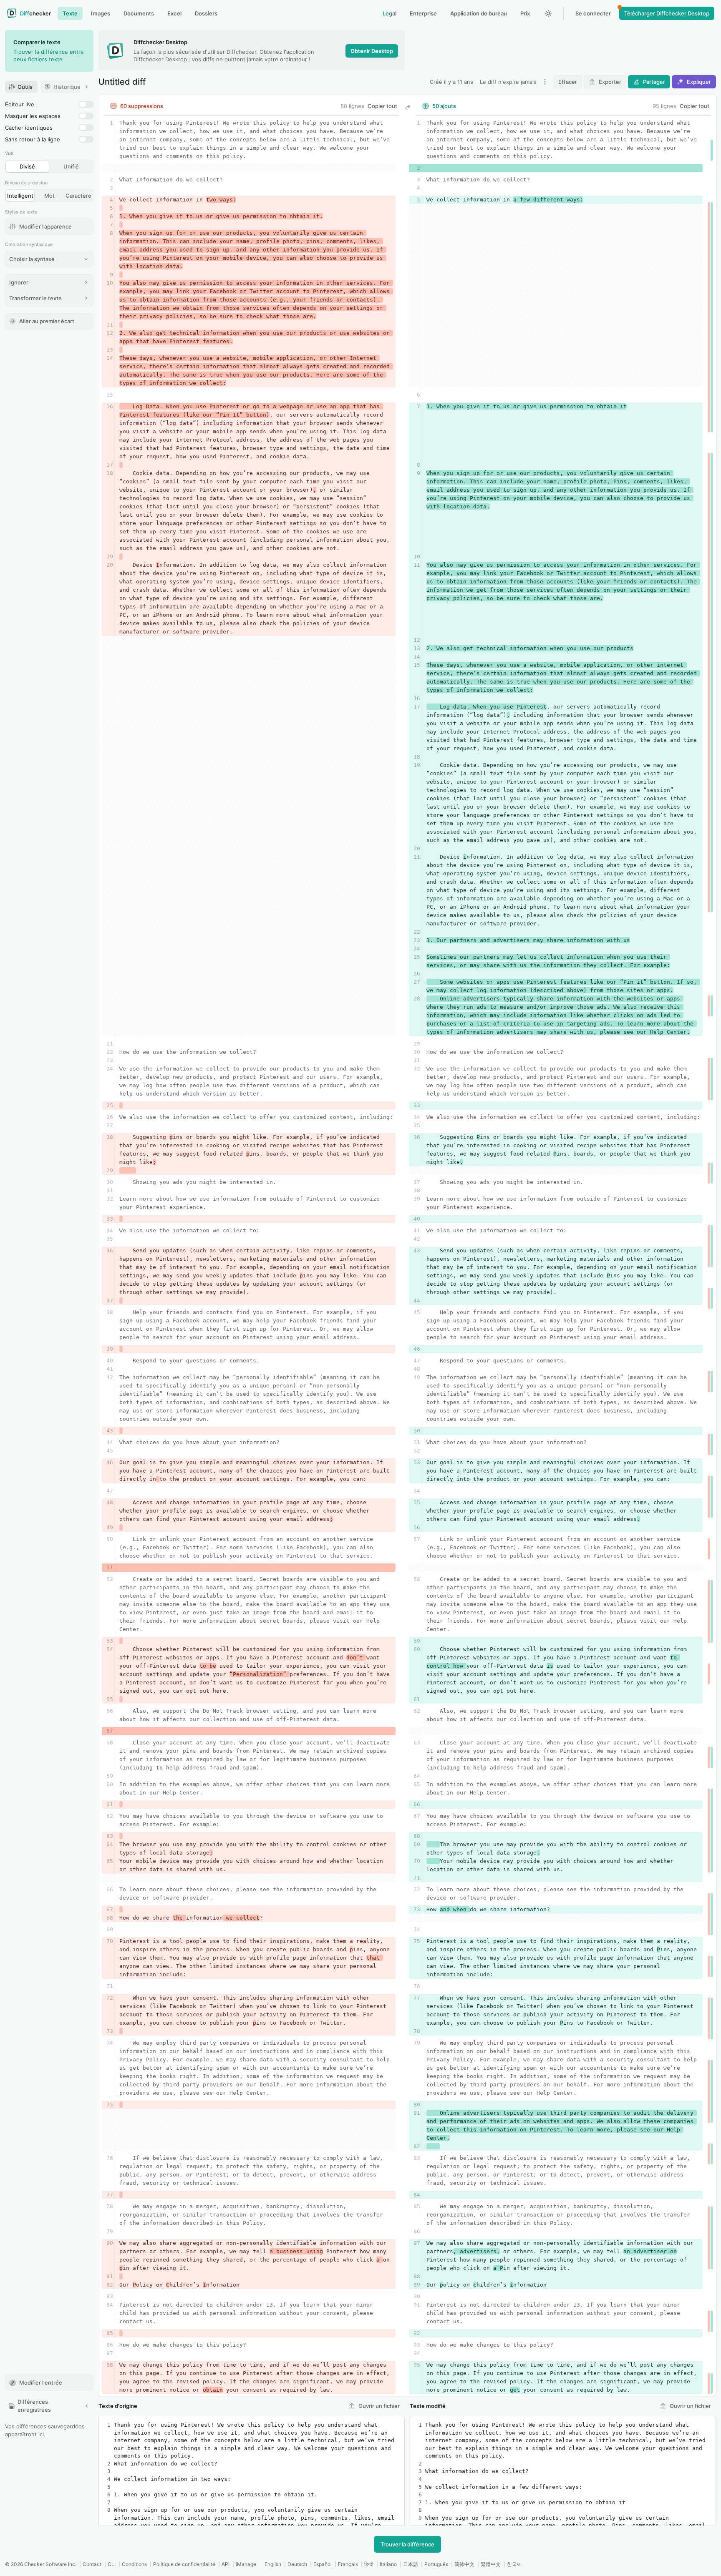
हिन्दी (369, 2564)
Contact (92, 2564)
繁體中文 (491, 2564)
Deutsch (297, 2564)
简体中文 (464, 2564)
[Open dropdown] (545, 82)
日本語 (411, 2564)
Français (348, 2564)
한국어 (514, 2564)
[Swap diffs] (407, 107)
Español (323, 2564)
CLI (112, 2564)
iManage (246, 2564)
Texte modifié (428, 2406)
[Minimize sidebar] (87, 87)
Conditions (134, 2564)
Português (436, 2564)
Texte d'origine (118, 2406)
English (273, 2564)
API (226, 2564)
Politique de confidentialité (184, 2564)
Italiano (388, 2564)
